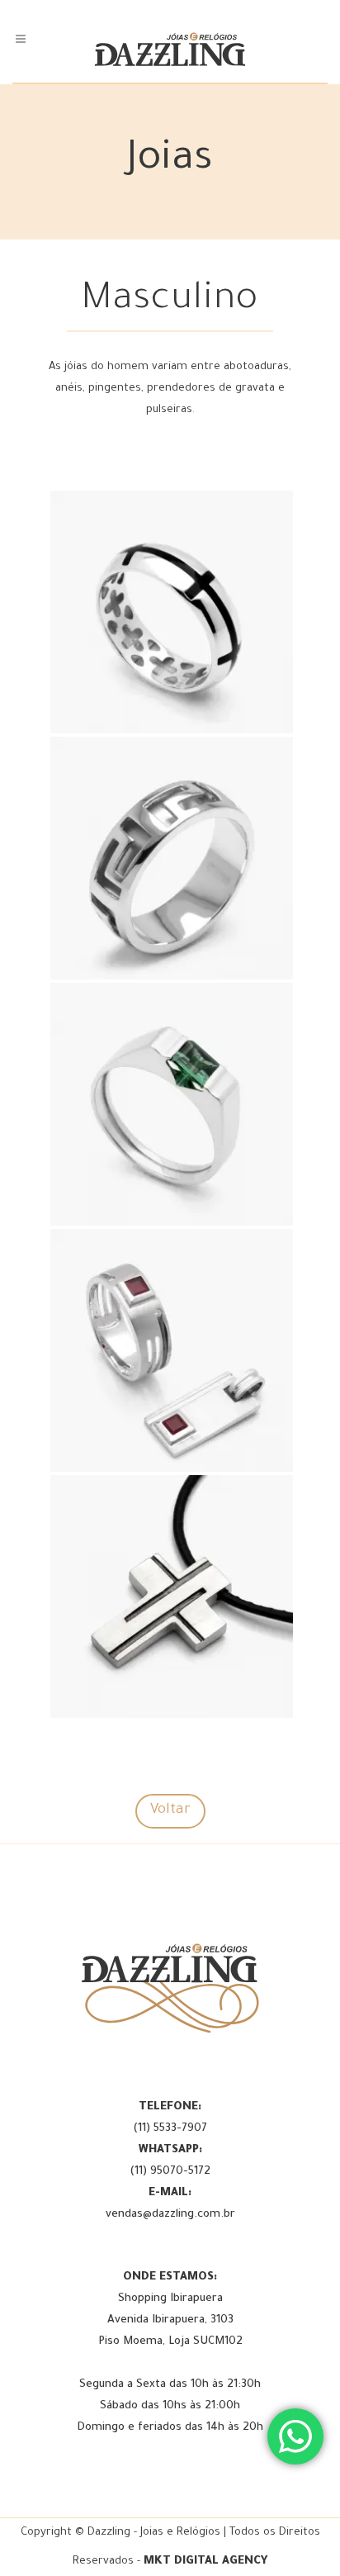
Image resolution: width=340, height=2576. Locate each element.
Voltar (170, 1811)
